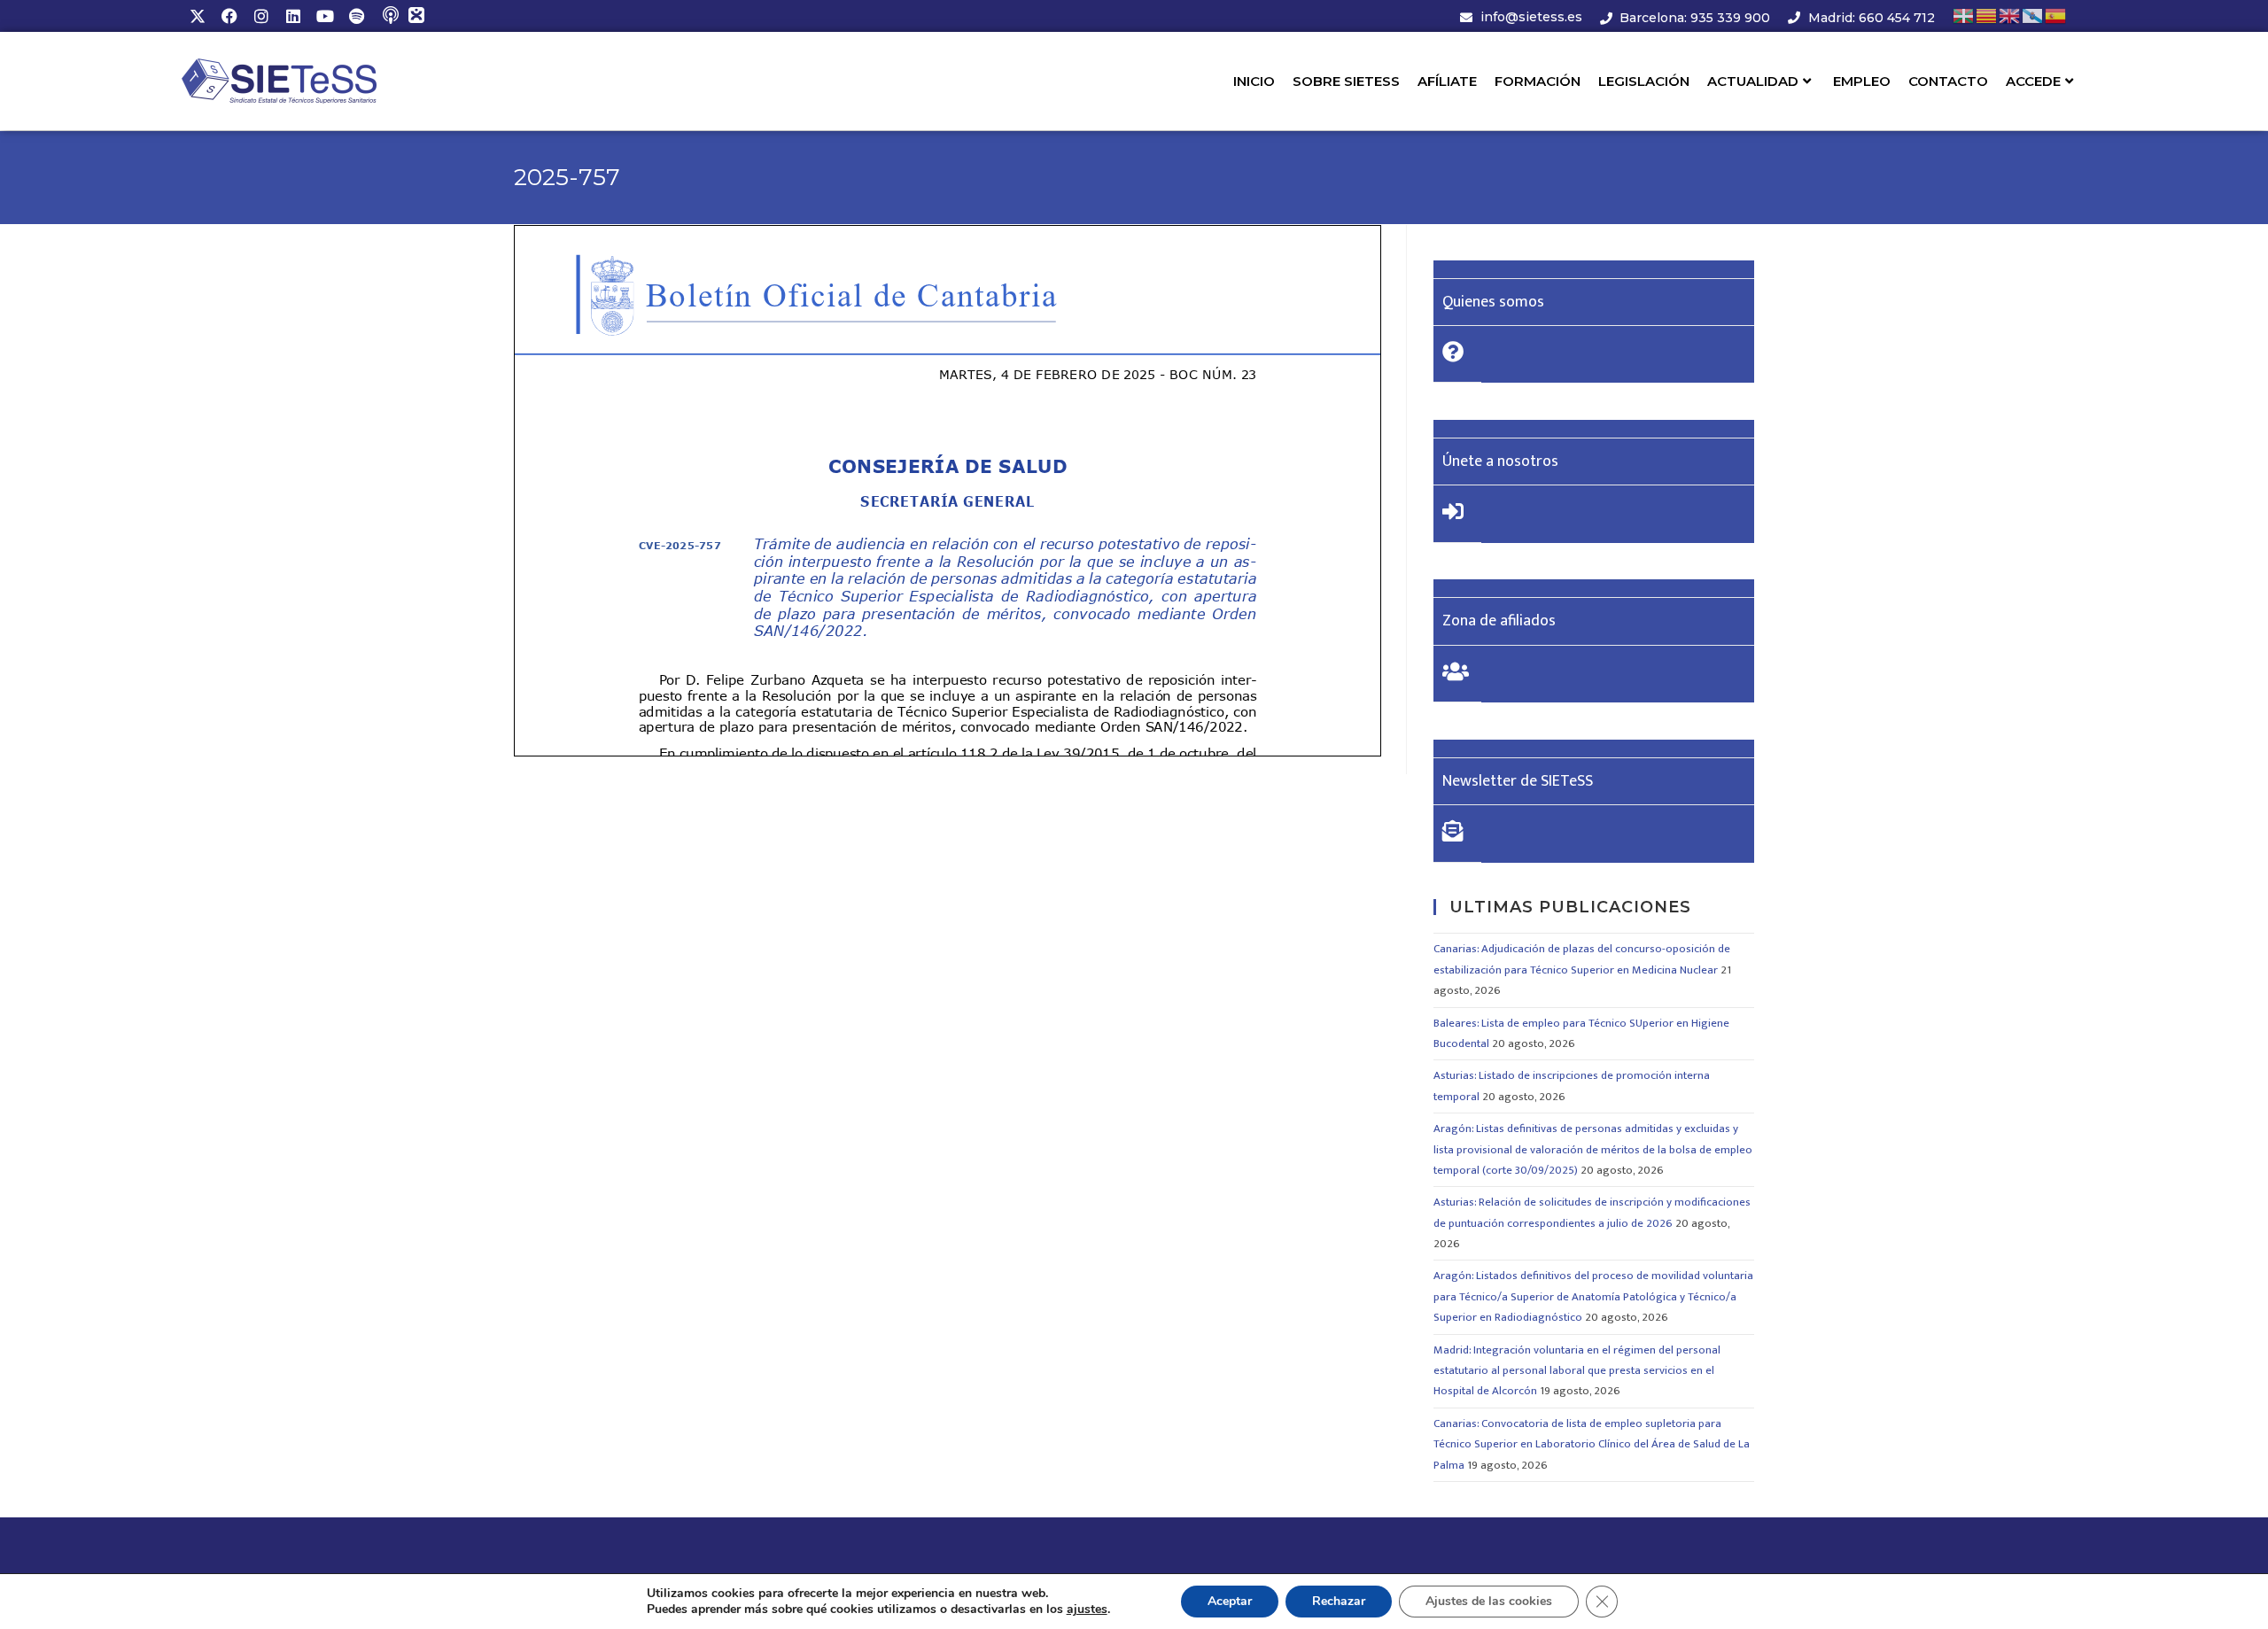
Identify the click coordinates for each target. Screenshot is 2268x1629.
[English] (2010, 16)
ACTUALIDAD (1753, 81)
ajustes (1087, 1610)
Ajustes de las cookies (1489, 1601)
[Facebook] (229, 16)
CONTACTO (1948, 81)
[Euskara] (1964, 16)
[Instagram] (261, 16)
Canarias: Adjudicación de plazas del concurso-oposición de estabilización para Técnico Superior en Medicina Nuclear (1582, 959)
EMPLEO (1862, 81)
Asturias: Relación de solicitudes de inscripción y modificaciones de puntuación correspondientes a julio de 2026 (1592, 1212)
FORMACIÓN (1538, 81)
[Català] (1987, 16)
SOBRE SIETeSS (1346, 81)
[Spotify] (357, 16)
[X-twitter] (198, 16)
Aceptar (1230, 1601)
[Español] (2056, 16)
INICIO (1254, 81)
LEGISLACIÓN (1644, 81)
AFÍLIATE (1447, 81)
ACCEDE (2033, 81)
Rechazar (1339, 1601)
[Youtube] (325, 16)
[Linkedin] (293, 16)
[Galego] (2033, 16)
